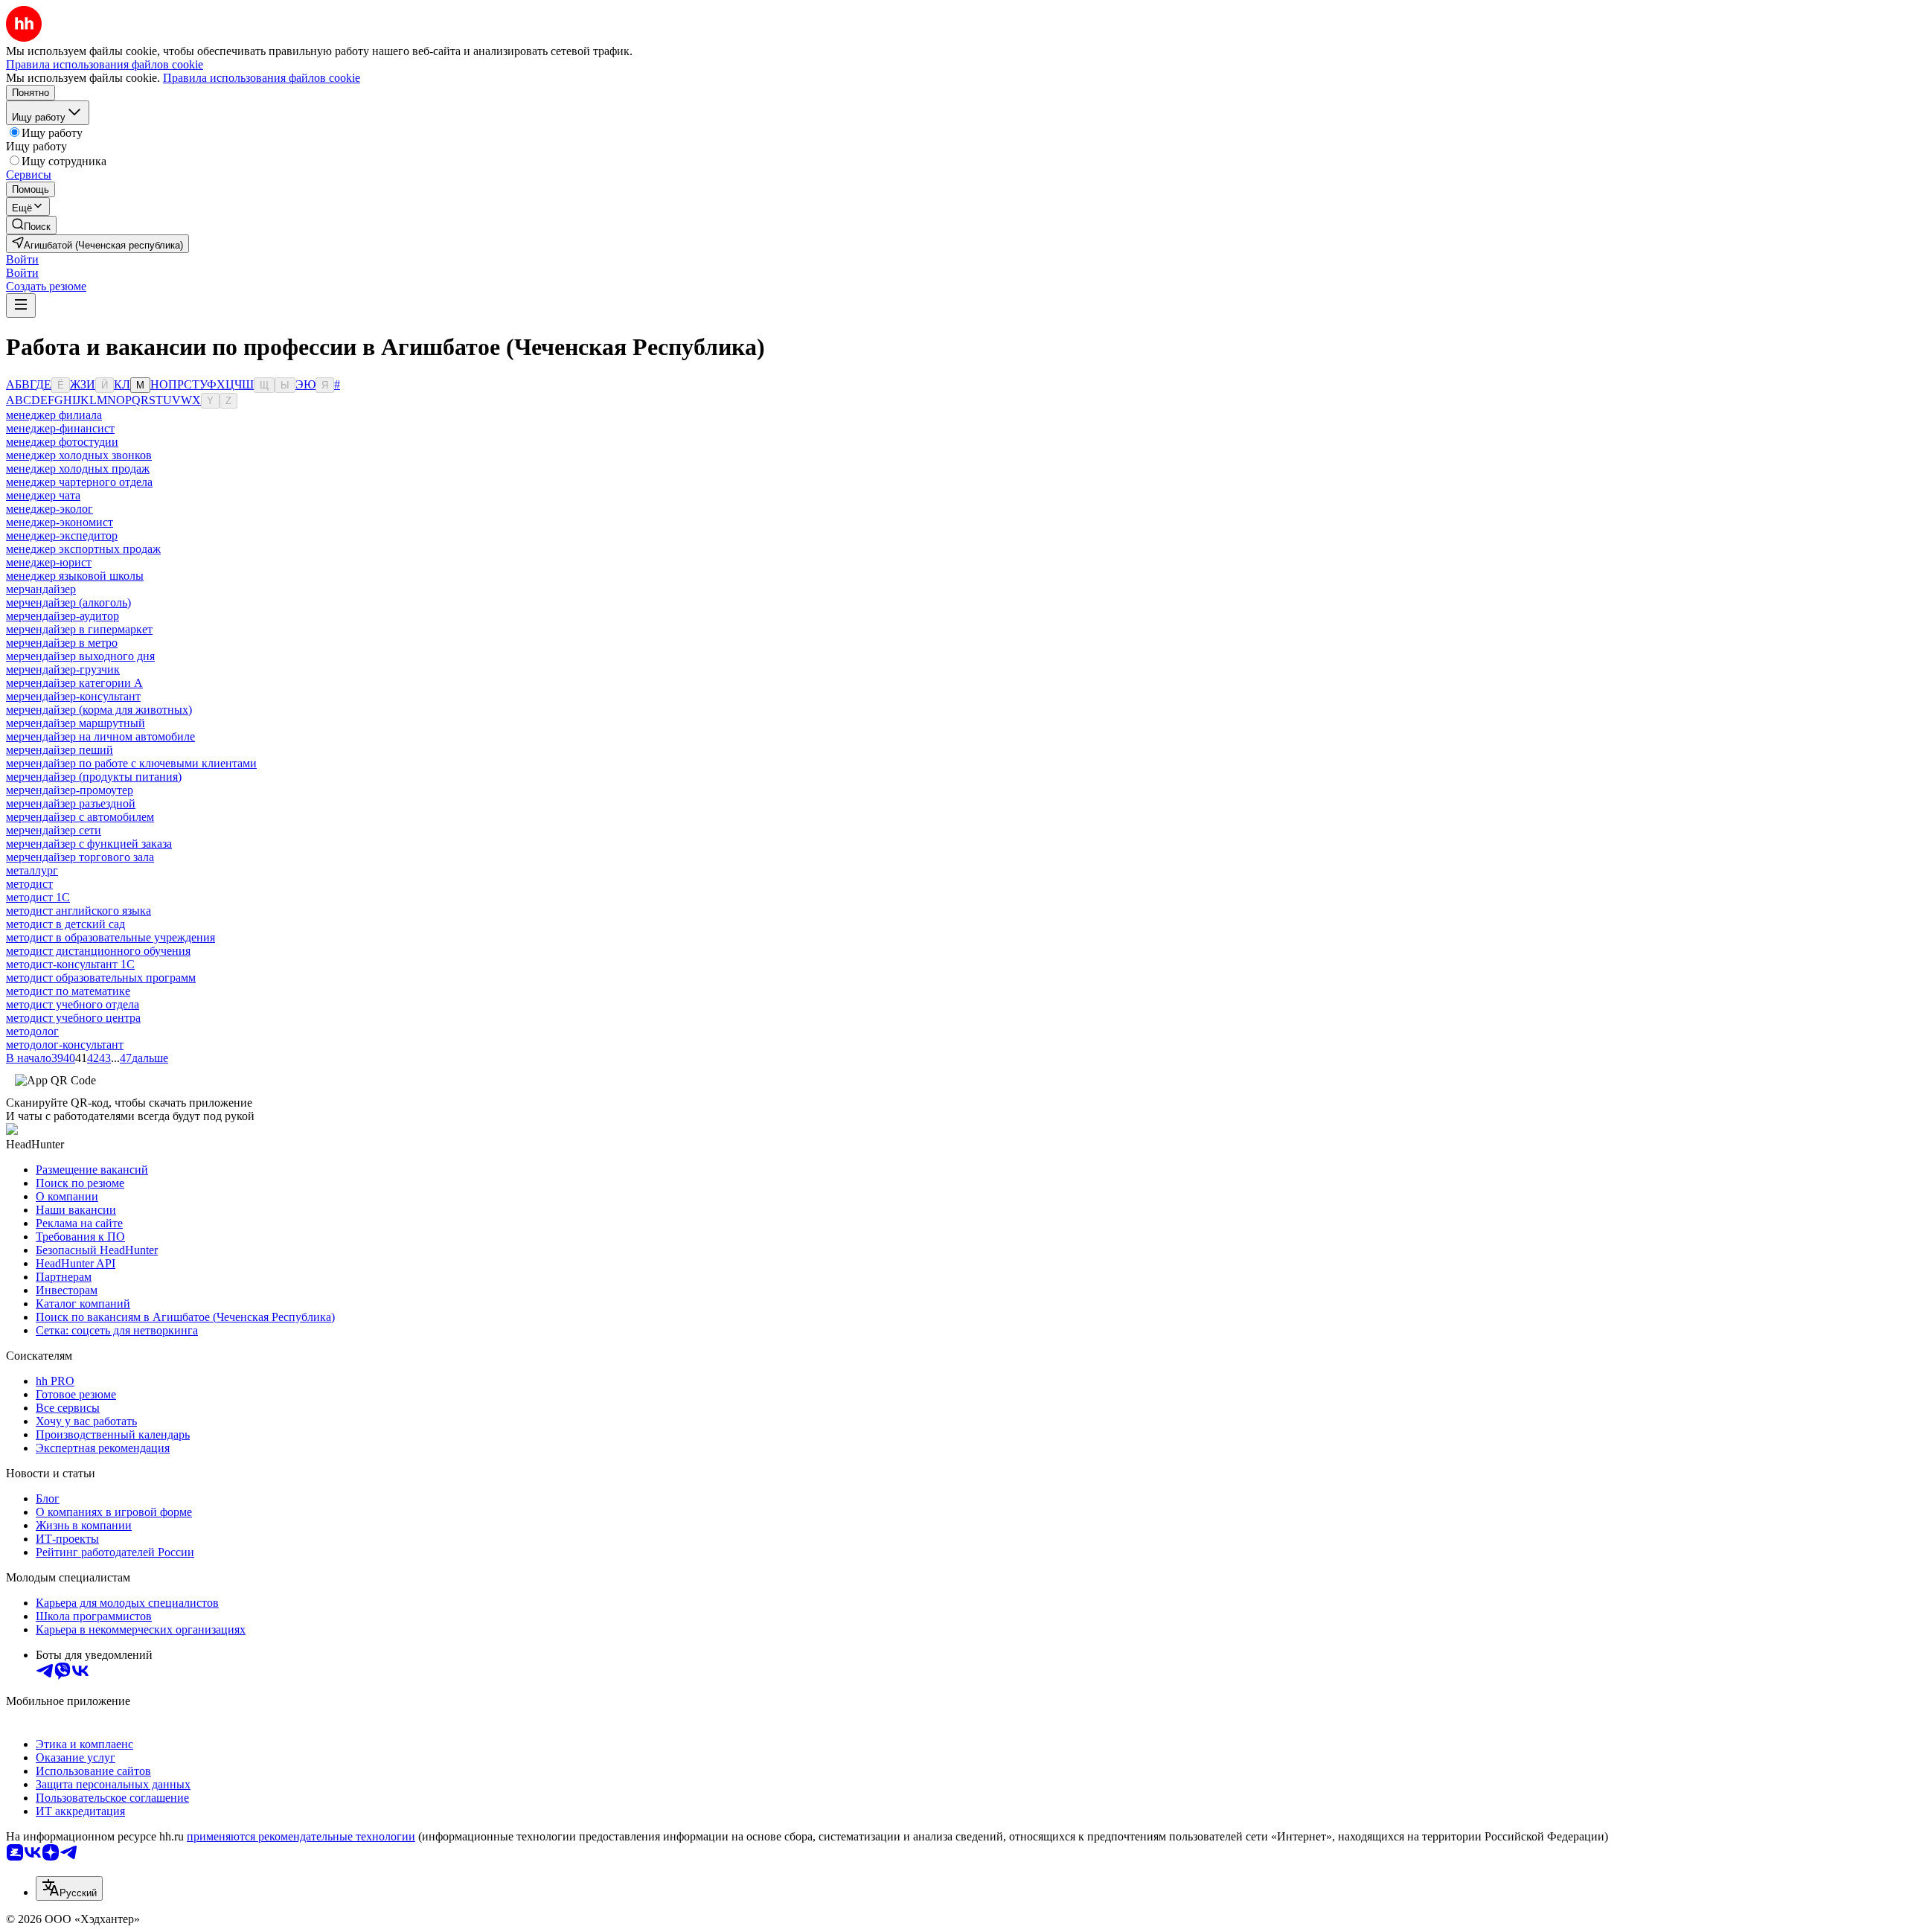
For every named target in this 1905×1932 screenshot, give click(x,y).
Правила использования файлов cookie (262, 78)
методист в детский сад (65, 924)
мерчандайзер (41, 589)
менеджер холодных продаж (78, 468)
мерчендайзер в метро (62, 643)
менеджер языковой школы (75, 576)
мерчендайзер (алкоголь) (68, 602)
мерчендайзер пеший (60, 750)
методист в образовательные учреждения (111, 937)
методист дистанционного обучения (98, 951)
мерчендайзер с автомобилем (80, 817)
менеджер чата (43, 495)
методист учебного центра (73, 1018)
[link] (31, 225)
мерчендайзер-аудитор (63, 616)
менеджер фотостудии (62, 442)
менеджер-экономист (60, 522)
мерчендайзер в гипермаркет (79, 629)
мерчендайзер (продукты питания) (94, 777)
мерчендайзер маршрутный (76, 723)
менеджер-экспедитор (62, 535)
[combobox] (69, 1888)
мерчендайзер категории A (74, 683)
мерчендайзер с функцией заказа (89, 844)
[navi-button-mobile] (21, 306)
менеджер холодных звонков (79, 455)
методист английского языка (79, 911)
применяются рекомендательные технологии (301, 1836)
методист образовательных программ (101, 978)
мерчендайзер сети (54, 830)
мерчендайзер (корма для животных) (99, 710)
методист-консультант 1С (70, 964)
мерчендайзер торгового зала (80, 857)
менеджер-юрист (49, 562)
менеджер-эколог (49, 509)
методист (29, 884)
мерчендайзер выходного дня (80, 656)
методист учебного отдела (73, 1004)
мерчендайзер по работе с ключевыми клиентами (131, 763)
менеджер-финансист (60, 428)
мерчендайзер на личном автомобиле (100, 736)
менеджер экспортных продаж (83, 549)
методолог (32, 1031)
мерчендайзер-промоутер (70, 790)
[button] (22, 259)
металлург (32, 870)
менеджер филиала (54, 415)
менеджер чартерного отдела (79, 482)
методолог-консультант (65, 1045)
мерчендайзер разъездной (71, 803)
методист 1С (38, 897)
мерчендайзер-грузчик (63, 669)
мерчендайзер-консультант (73, 696)
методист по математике (68, 991)
